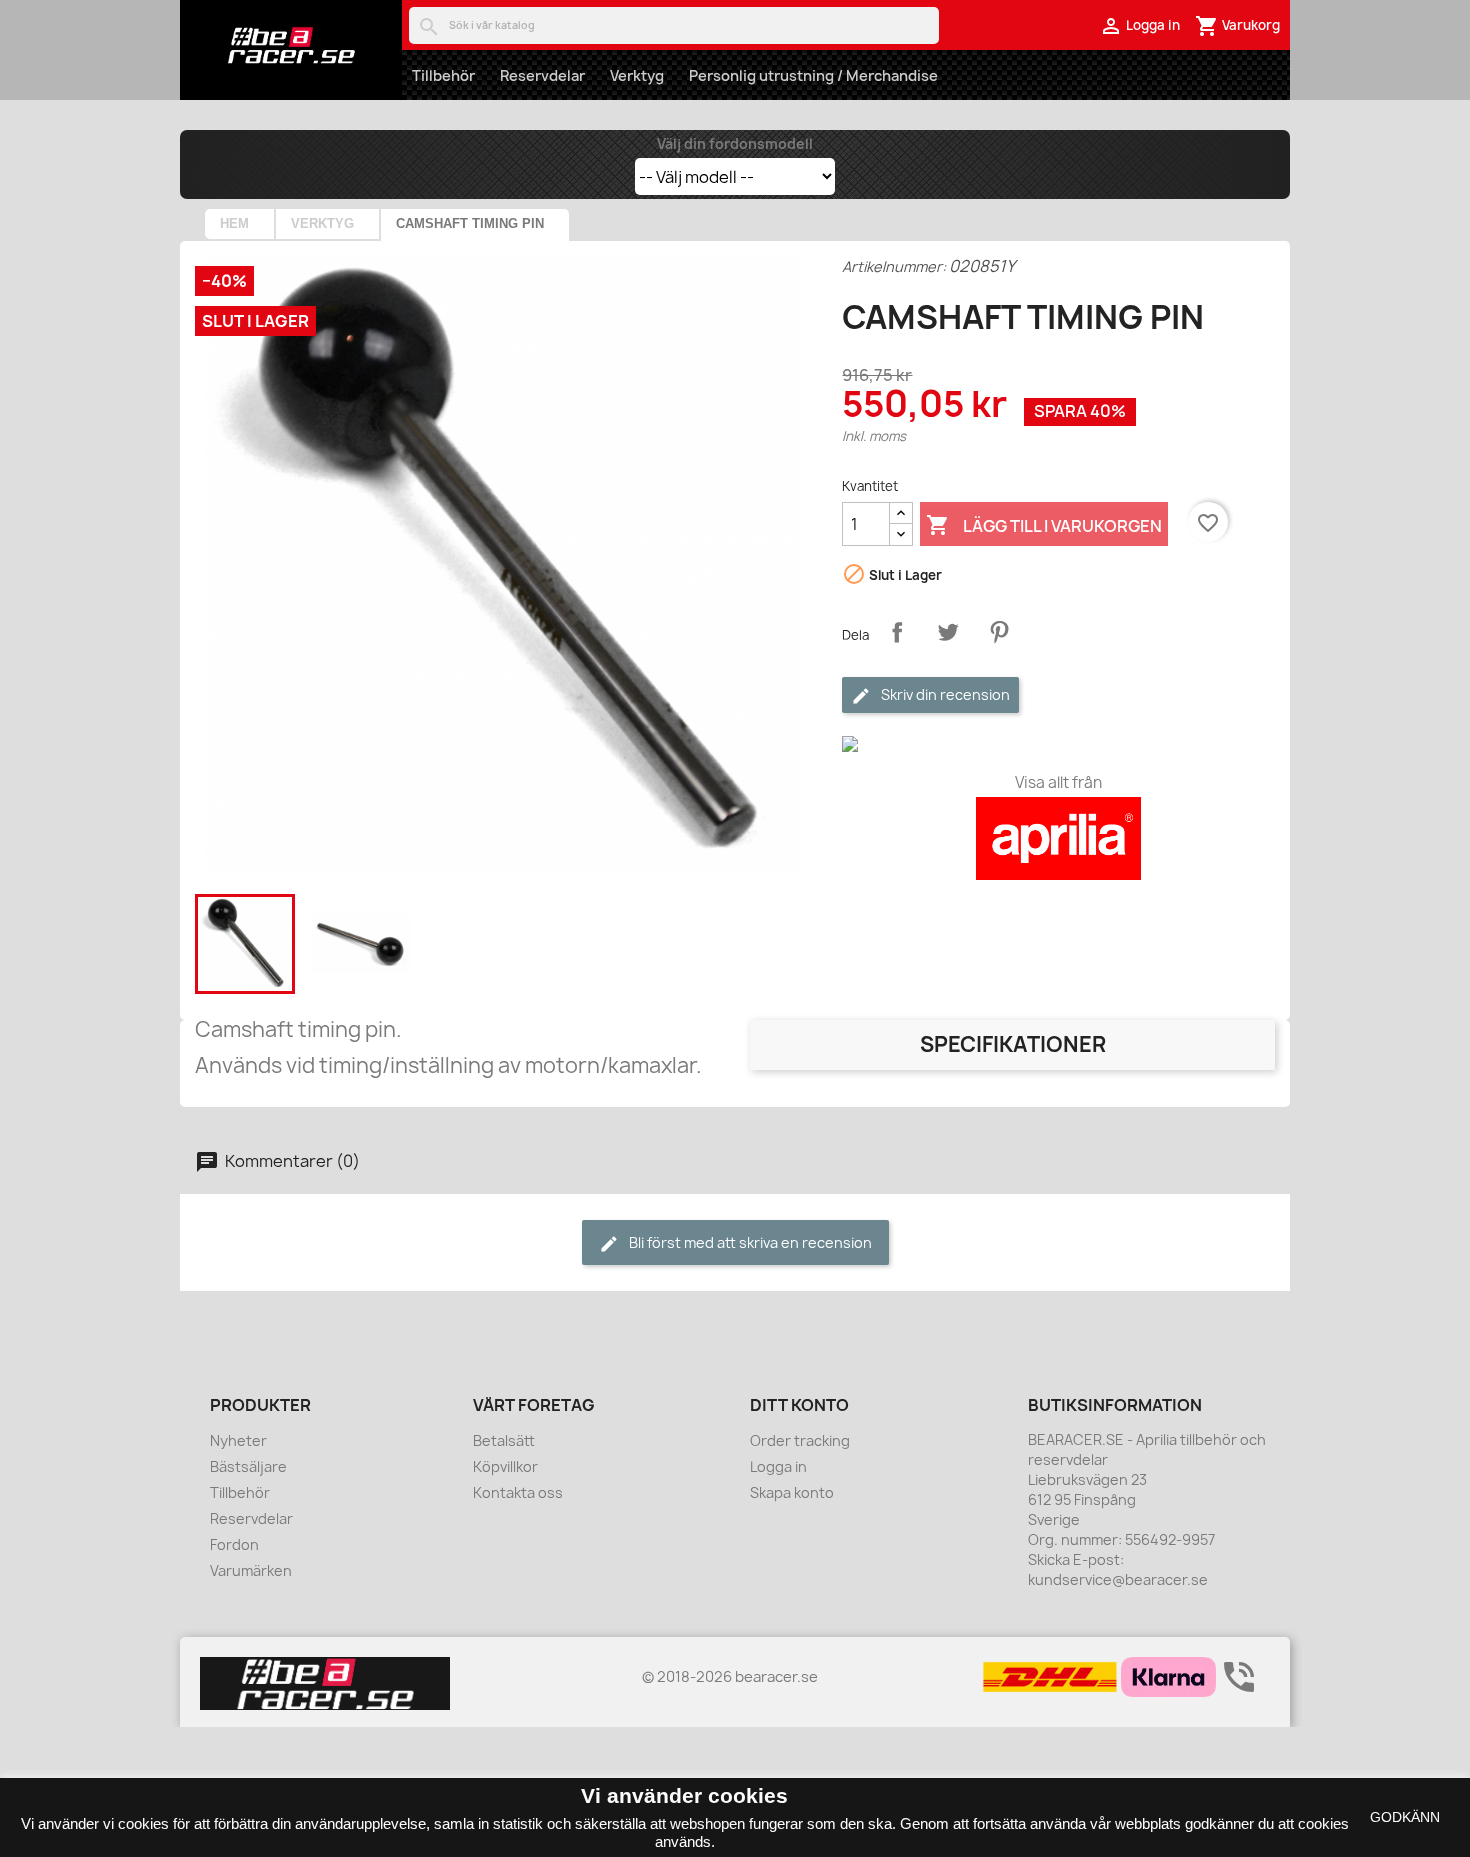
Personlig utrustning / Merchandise (813, 75)
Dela (897, 632)
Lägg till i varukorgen (1044, 525)
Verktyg (637, 75)
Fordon (234, 1544)
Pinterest (999, 632)
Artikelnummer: (894, 266)
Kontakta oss (518, 1492)
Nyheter (238, 1440)
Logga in (778, 1466)
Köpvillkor (505, 1466)
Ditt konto (799, 1405)
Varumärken (251, 1570)
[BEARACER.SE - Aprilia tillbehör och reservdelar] (291, 45)
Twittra (948, 632)
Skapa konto (792, 1492)
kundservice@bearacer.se (1118, 1579)
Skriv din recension (944, 694)
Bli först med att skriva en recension (749, 1242)
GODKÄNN (1405, 1817)
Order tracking (800, 1440)
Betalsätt (504, 1440)
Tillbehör (443, 75)
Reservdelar (542, 75)
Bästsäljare (248, 1466)
